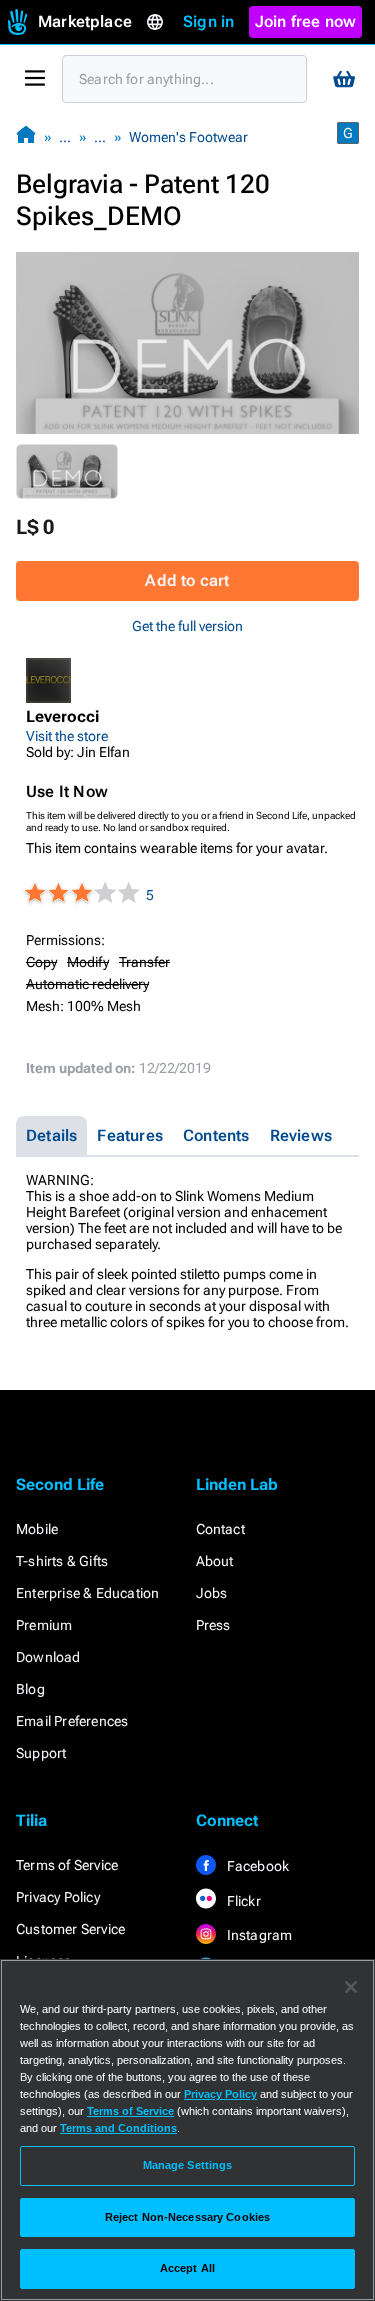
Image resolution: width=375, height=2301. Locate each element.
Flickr (242, 1901)
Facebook (257, 1866)
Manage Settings (188, 2165)
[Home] (26, 136)
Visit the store (67, 736)
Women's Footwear (188, 137)
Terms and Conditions (118, 2128)
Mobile (37, 1529)
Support (41, 1753)
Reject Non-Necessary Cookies (187, 2217)
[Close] (351, 1987)
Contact (220, 1529)
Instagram (258, 1935)
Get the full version (187, 626)
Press (213, 1625)
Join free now (306, 21)
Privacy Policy (58, 1897)
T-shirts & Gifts (62, 1561)
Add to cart (187, 580)
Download (48, 1657)
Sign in (208, 21)
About (215, 1561)
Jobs (212, 1593)
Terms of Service (67, 1865)
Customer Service (70, 1929)
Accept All (187, 2268)
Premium (44, 1625)
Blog (30, 1689)
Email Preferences (72, 1721)
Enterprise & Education (87, 1593)
